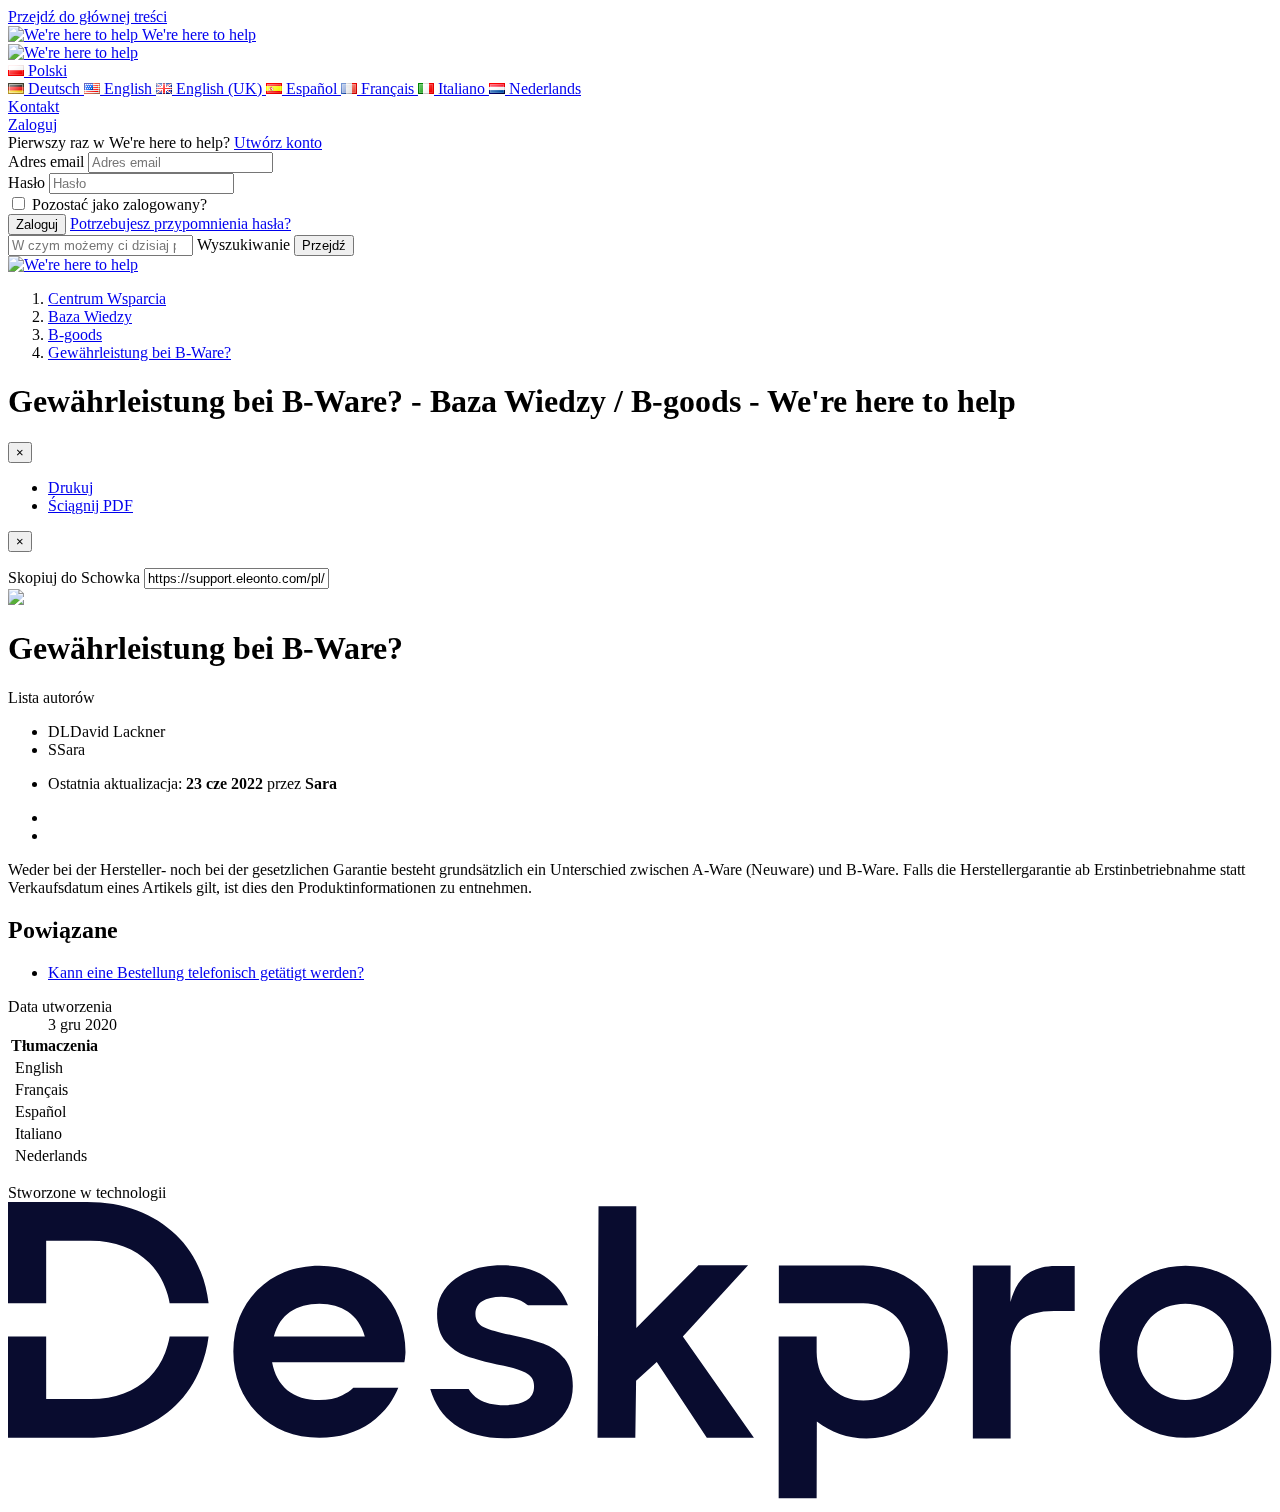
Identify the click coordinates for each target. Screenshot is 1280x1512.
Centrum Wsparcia (107, 298)
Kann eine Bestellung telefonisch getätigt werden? (206, 972)
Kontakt (33, 106)
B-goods (75, 334)
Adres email (46, 161)
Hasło (26, 182)
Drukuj (70, 487)
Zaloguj (32, 124)
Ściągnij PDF (90, 505)
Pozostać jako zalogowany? (119, 204)
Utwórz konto (278, 142)
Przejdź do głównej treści (87, 16)
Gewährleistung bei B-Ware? (139, 352)
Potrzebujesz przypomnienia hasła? (180, 223)
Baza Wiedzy (90, 316)
